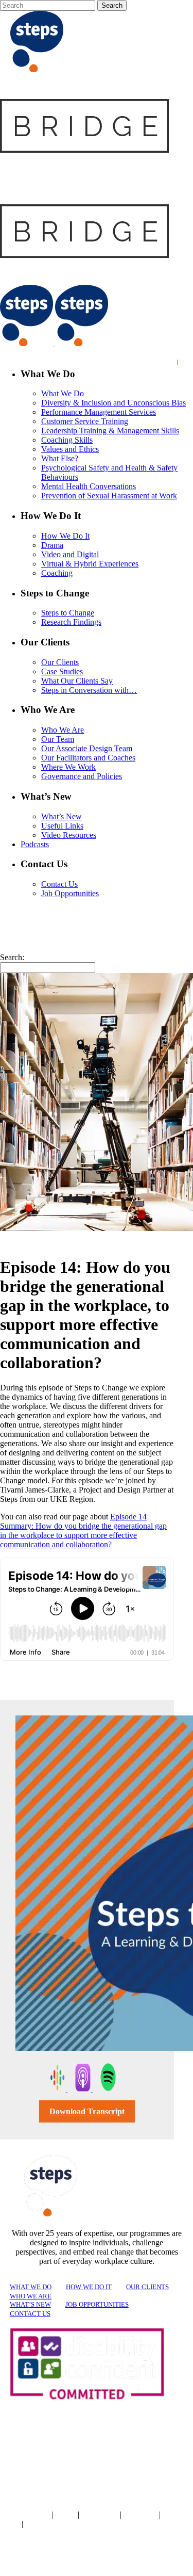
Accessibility (141, 2515)
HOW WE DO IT (89, 2287)
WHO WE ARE (31, 2296)
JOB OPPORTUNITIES (97, 2304)
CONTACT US (30, 2314)
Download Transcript (87, 2111)
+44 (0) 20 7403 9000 (55, 2560)
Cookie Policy (101, 2515)
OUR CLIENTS (147, 2287)
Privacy (66, 2515)
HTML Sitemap (45, 2524)
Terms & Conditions (25, 2515)
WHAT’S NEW (30, 2304)
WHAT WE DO (31, 2287)
